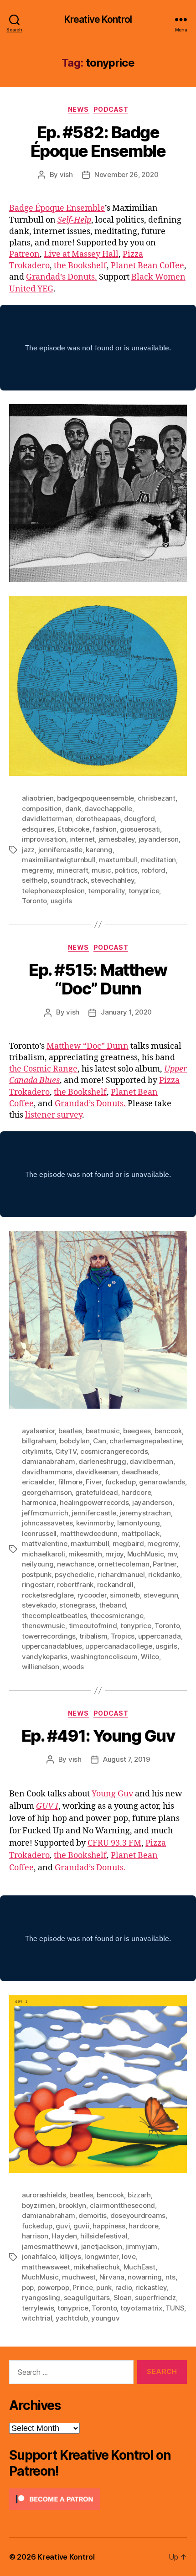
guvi (63, 2226)
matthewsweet (46, 2267)
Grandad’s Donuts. (62, 277)
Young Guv (112, 1794)
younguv (105, 2318)
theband (112, 1605)
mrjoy (114, 1554)
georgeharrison (47, 1492)
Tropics (123, 1636)
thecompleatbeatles (54, 1616)
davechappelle (108, 809)
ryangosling (41, 2298)
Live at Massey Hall (81, 254)
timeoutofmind (93, 1626)
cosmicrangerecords (114, 1451)
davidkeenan (97, 1472)
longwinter (101, 2256)
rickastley (151, 2287)
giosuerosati (140, 829)
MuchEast (139, 2267)
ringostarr (38, 1585)
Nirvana (112, 2277)
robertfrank (75, 1585)
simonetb (125, 1595)
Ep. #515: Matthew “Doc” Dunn (98, 979)
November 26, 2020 (126, 174)
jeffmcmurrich (45, 1513)
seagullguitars (87, 2298)
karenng (99, 850)
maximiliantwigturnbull (59, 860)
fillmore (70, 1482)
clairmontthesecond (122, 2205)
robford (153, 870)
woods (73, 1667)
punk (104, 2287)
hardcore (136, 1492)
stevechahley (112, 880)
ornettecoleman (123, 1564)
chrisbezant (157, 798)
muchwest (79, 2277)
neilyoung (38, 1564)
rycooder (92, 1595)
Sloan (123, 2298)
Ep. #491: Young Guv (98, 1736)
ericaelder (38, 1482)
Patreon (24, 254)
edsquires (38, 829)
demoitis (93, 2215)
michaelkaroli (44, 1554)
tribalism (93, 1636)
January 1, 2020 (126, 1012)
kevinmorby (95, 1523)
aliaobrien (38, 798)
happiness (109, 2226)
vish (66, 174)
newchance (76, 1564)
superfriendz (155, 2298)
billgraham (39, 1441)
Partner (164, 1564)
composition (42, 809)
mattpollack (140, 1533)
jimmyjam (141, 2246)
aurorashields (44, 2195)
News (78, 109)
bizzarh (139, 2195)
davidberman (151, 1461)
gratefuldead (97, 1492)
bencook (168, 1431)
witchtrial (37, 2318)
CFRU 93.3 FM (114, 1843)
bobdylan (75, 1441)
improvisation (44, 839)
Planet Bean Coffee (147, 266)
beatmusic (103, 1431)
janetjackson (102, 2246)
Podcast (111, 109)
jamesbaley (117, 839)
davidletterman (47, 819)
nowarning (145, 2277)
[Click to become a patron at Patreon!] (98, 2499)
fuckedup (121, 1482)
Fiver (94, 1482)
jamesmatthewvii (50, 2246)
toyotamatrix (141, 2308)
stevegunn (161, 1595)
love (129, 2256)
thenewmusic (44, 1626)
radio (124, 2287)
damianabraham (49, 1461)
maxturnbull (118, 860)
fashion (104, 829)
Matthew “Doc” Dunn (88, 1046)
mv (172, 1554)
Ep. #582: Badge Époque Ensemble (98, 142)
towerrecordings (49, 1636)
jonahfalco (39, 2256)
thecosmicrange (117, 1616)
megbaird (128, 1543)
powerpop (53, 2287)
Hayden (64, 2236)
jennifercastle (60, 850)
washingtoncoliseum (104, 1657)
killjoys (70, 2256)
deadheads (140, 1472)
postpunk (37, 1574)
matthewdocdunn (89, 1533)
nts (170, 2277)
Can (99, 1441)
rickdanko (164, 1574)
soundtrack (69, 880)
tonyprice (144, 891)
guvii (81, 2226)
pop (28, 2287)
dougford (139, 819)
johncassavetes (47, 1523)
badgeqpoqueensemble (95, 798)
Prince (83, 2287)
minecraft (72, 870)
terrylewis (38, 2308)
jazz (28, 850)
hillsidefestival (104, 2236)
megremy (37, 870)
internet (82, 839)
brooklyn (72, 2205)
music (101, 870)
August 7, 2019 (126, 1759)
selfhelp (35, 880)
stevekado (39, 1605)
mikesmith (85, 1554)
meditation (158, 860)
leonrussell (39, 1533)
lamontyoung (139, 1523)
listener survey (54, 1115)
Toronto (34, 901)
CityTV (66, 1451)
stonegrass (77, 1605)
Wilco (150, 1657)
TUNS (175, 2308)
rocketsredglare (48, 1595)
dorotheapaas (98, 819)
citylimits (37, 1451)
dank (73, 809)
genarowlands (162, 1482)
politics (126, 870)
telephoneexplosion (53, 891)
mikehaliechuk (97, 2267)
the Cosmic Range (43, 1069)
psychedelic (74, 1574)
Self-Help (74, 220)
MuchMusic (146, 1554)
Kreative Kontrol (98, 19)
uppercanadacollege (119, 1646)
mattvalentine (45, 1543)
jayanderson (159, 839)
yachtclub (72, 2318)
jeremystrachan (145, 1513)
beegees (137, 1431)
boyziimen (39, 2205)
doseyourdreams (138, 2215)
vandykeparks (45, 1657)
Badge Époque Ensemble (57, 208)
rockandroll (115, 1585)
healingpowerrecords (94, 1502)
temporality (106, 891)
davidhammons (47, 1472)
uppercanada (160, 1636)
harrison (35, 2236)
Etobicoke (73, 829)
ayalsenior (38, 1431)
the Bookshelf (80, 266)
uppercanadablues (52, 1646)
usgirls (61, 901)
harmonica (39, 1502)
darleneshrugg (102, 1461)
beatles (70, 1431)
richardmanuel (121, 1574)
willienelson (41, 1667)
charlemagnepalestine (146, 1441)
